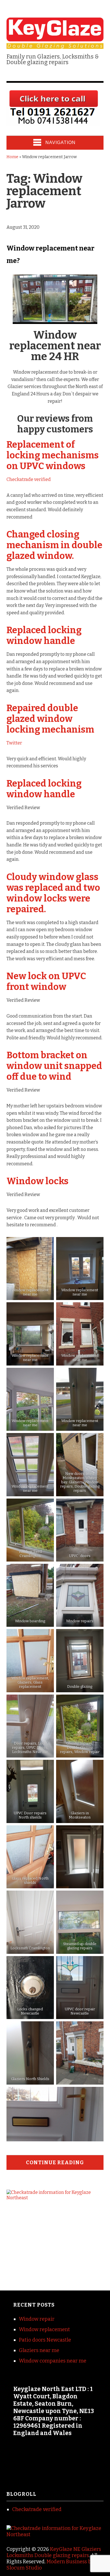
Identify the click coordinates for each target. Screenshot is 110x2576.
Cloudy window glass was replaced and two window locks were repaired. (53, 893)
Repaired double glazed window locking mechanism (50, 719)
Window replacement (44, 2329)
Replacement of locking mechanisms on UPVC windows (53, 455)
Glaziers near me (39, 2350)
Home (12, 157)
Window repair (37, 2319)
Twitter (14, 743)
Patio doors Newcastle (45, 2340)
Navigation (60, 142)
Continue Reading (55, 2163)
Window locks (38, 1181)
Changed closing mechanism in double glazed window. (54, 545)
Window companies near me (53, 2361)
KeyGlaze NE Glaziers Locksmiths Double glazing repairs (54, 2552)
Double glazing (80, 1687)
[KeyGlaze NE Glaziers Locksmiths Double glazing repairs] (55, 45)
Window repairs (80, 1621)
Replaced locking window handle (44, 635)
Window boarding (30, 1621)
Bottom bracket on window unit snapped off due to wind (54, 1066)
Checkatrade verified (29, 479)
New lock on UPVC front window (46, 981)
